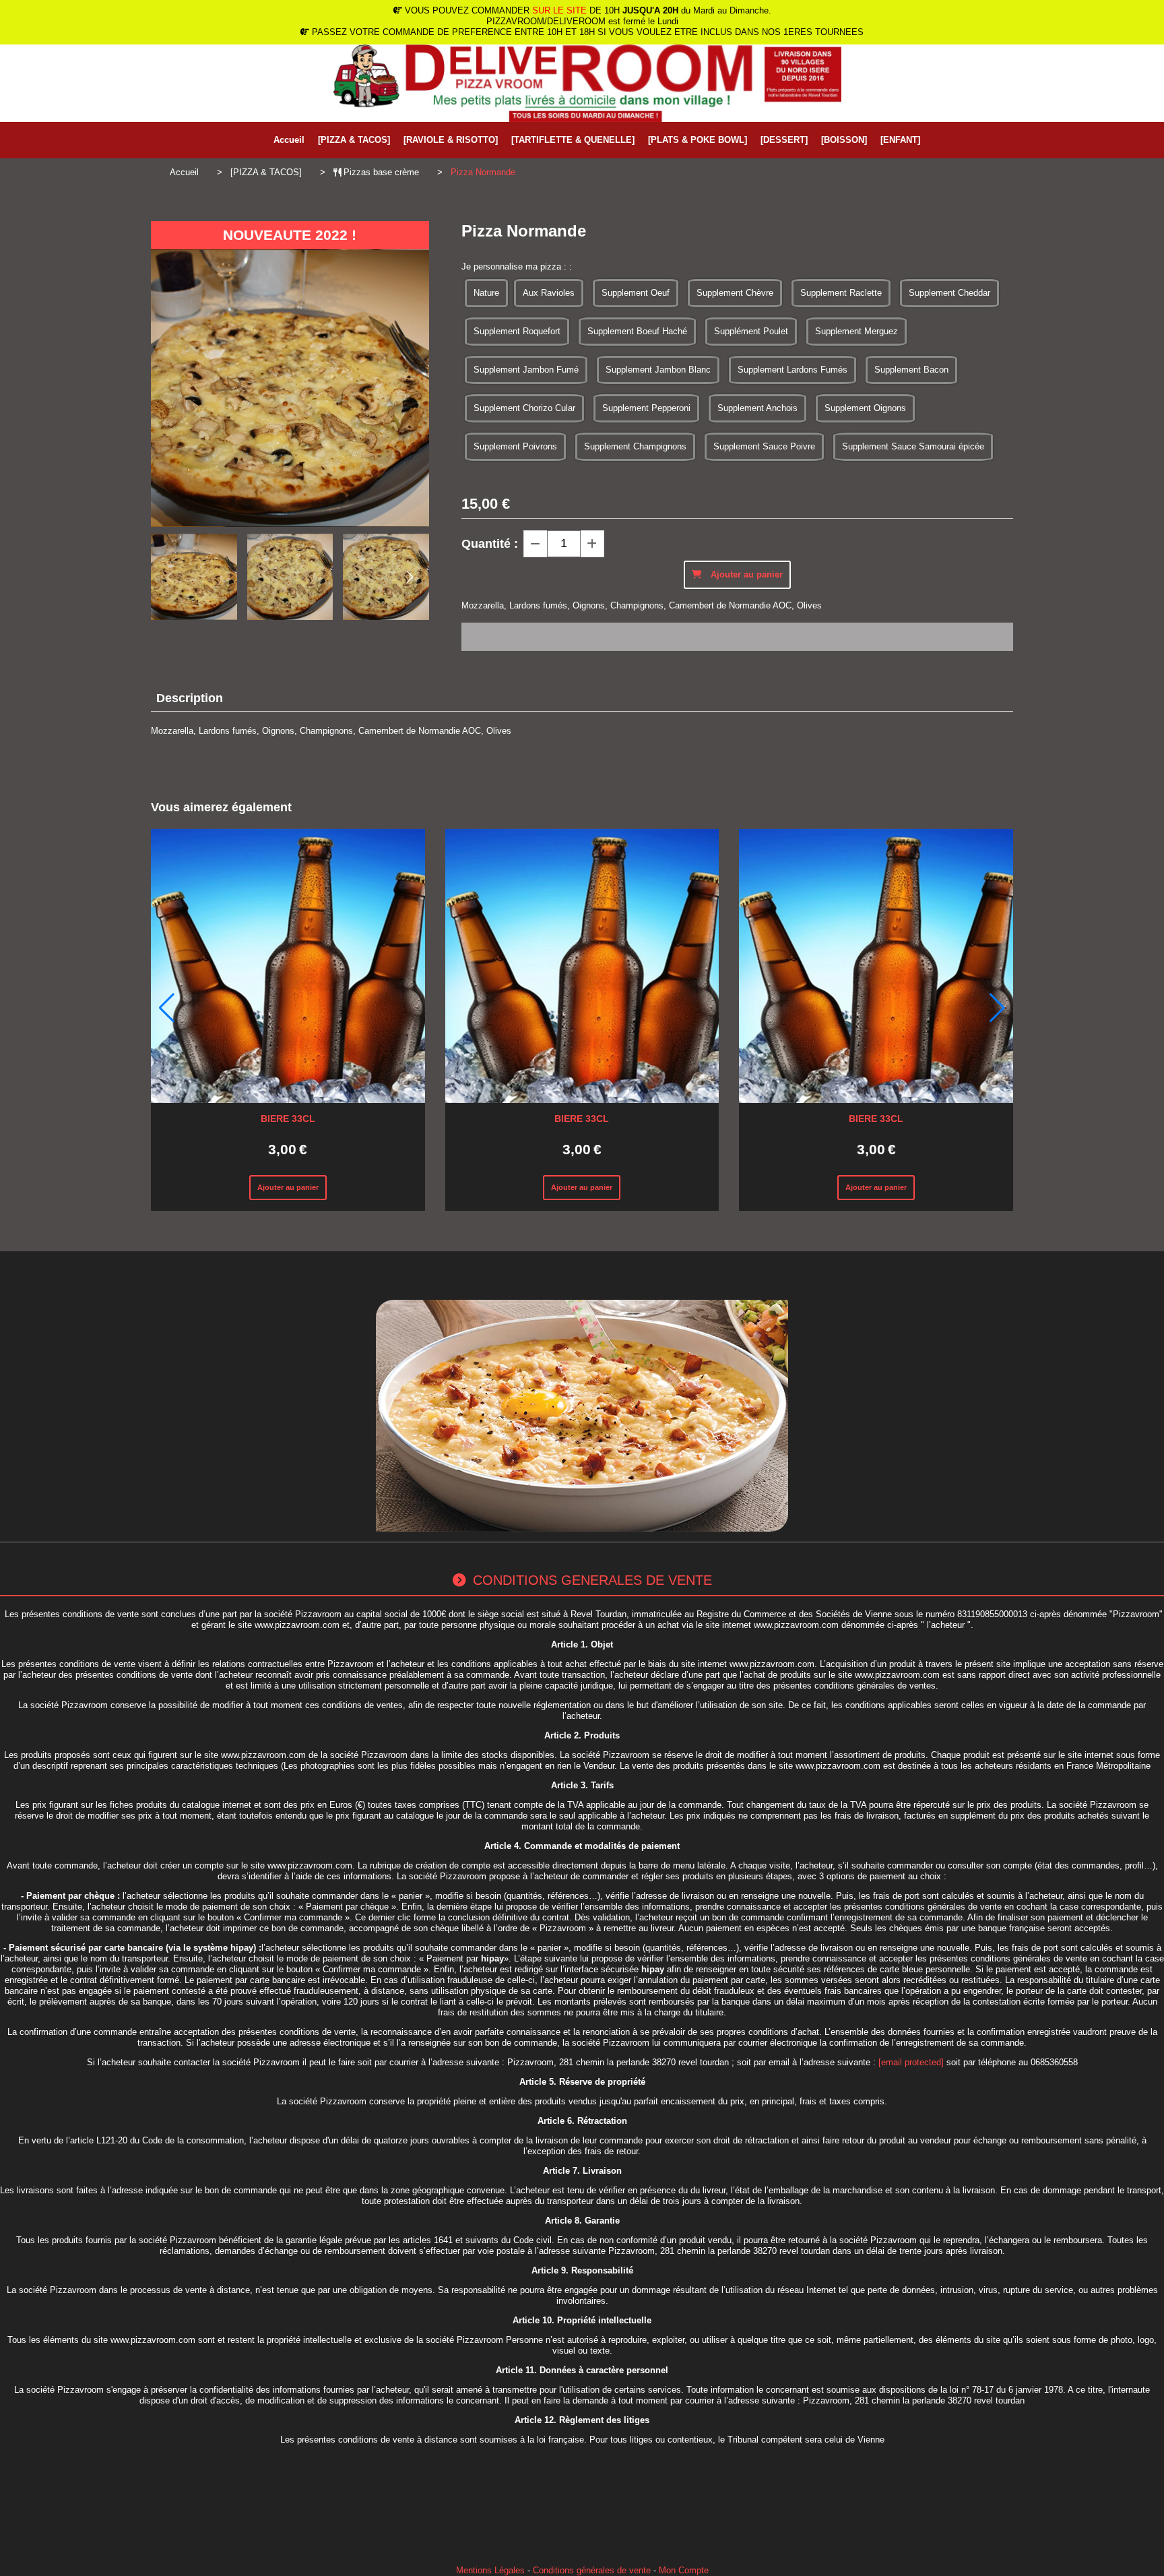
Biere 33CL (288, 1119)
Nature (486, 293)
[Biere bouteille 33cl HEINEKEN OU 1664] (288, 966)
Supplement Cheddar (949, 293)
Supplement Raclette (841, 293)
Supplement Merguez (856, 331)
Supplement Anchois (757, 408)
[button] (410, 577)
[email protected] (911, 2062)
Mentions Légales (490, 2570)
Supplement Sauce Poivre (764, 446)
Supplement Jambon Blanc (658, 370)
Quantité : (490, 544)
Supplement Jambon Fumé (526, 370)
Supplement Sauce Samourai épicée (913, 446)
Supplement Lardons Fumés (793, 370)
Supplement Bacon (911, 370)
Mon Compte (684, 2570)
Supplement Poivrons (515, 446)
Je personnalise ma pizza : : (517, 266)
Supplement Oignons (865, 408)
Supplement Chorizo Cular (524, 408)
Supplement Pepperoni (646, 408)
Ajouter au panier (288, 1187)
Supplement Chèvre (735, 293)
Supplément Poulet (751, 331)
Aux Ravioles (549, 293)
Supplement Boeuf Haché (637, 331)
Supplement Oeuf (636, 293)
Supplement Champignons (635, 446)
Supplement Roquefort (517, 331)
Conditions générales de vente (592, 2570)
